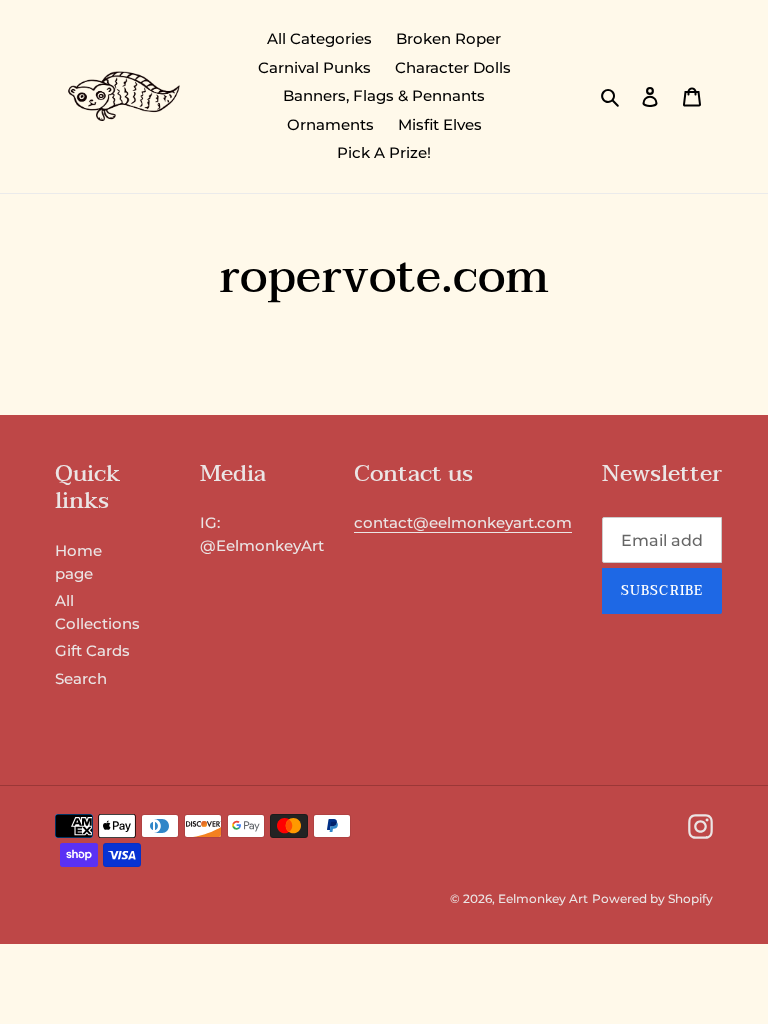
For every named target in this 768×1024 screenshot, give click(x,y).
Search (81, 678)
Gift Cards (92, 650)
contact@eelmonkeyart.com (463, 522)
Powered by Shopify (652, 898)
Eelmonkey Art (543, 898)
